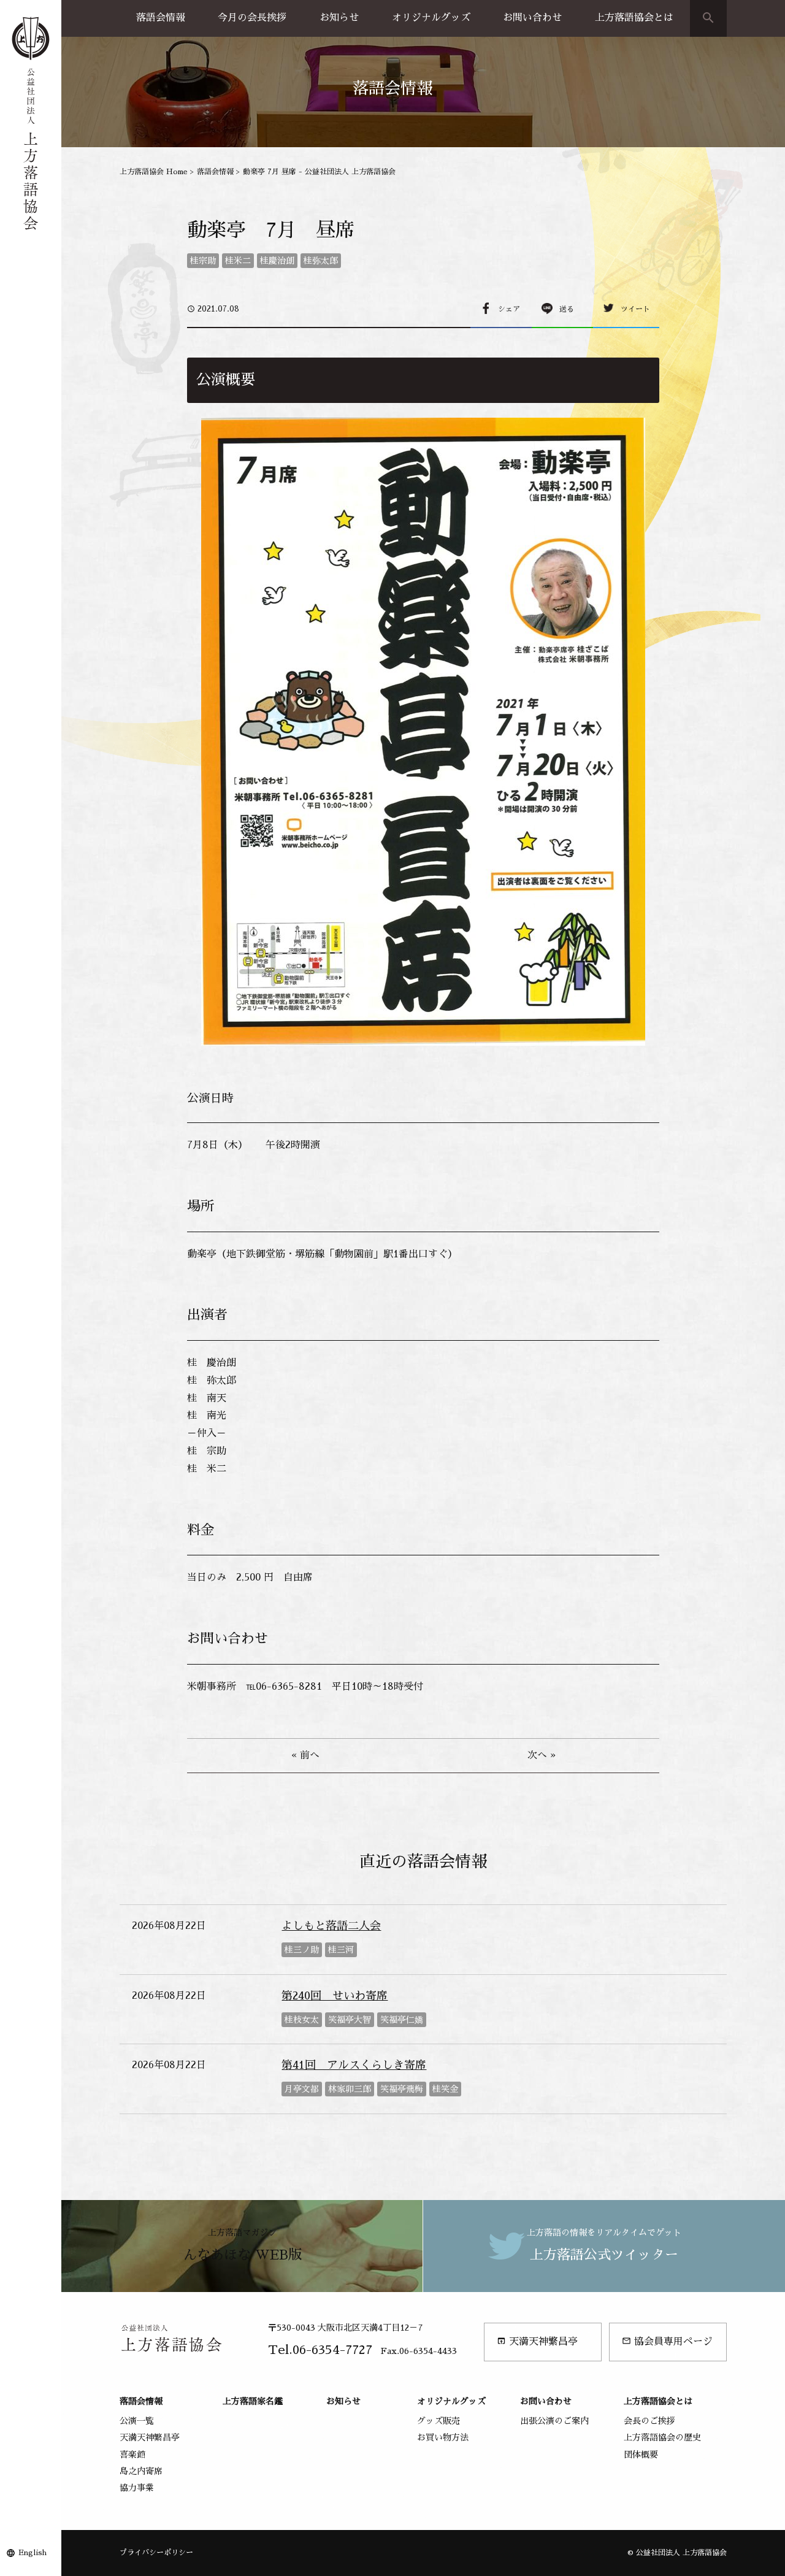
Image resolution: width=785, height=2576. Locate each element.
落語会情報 (161, 18)
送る (567, 309)
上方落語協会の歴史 (662, 2437)
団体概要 (641, 2455)
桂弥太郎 (321, 261)
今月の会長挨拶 (252, 18)
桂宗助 (203, 261)
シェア (509, 309)
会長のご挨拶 (649, 2421)
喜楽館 (132, 2455)
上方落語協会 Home (154, 172)
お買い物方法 (443, 2437)
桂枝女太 (302, 2020)
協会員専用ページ (667, 2341)
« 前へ (305, 1755)
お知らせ (339, 18)
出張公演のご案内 (554, 2421)
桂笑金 (445, 2089)
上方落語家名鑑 (253, 2401)
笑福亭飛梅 (402, 2089)
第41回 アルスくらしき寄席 (354, 2065)
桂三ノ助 (302, 1950)
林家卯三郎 (350, 2089)
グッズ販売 (438, 2421)
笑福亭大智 (350, 2020)
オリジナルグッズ (431, 18)
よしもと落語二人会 (331, 1926)
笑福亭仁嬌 (402, 2020)
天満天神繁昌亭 (537, 2341)
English (33, 2553)
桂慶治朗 (277, 261)
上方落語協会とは (634, 18)
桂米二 (238, 261)
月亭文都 (302, 2089)
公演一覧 (137, 2421)
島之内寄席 (141, 2471)
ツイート (635, 309)
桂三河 (341, 1950)
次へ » (542, 1755)
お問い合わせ (532, 18)
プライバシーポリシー (156, 2553)
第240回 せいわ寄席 (335, 1996)
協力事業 (137, 2488)
